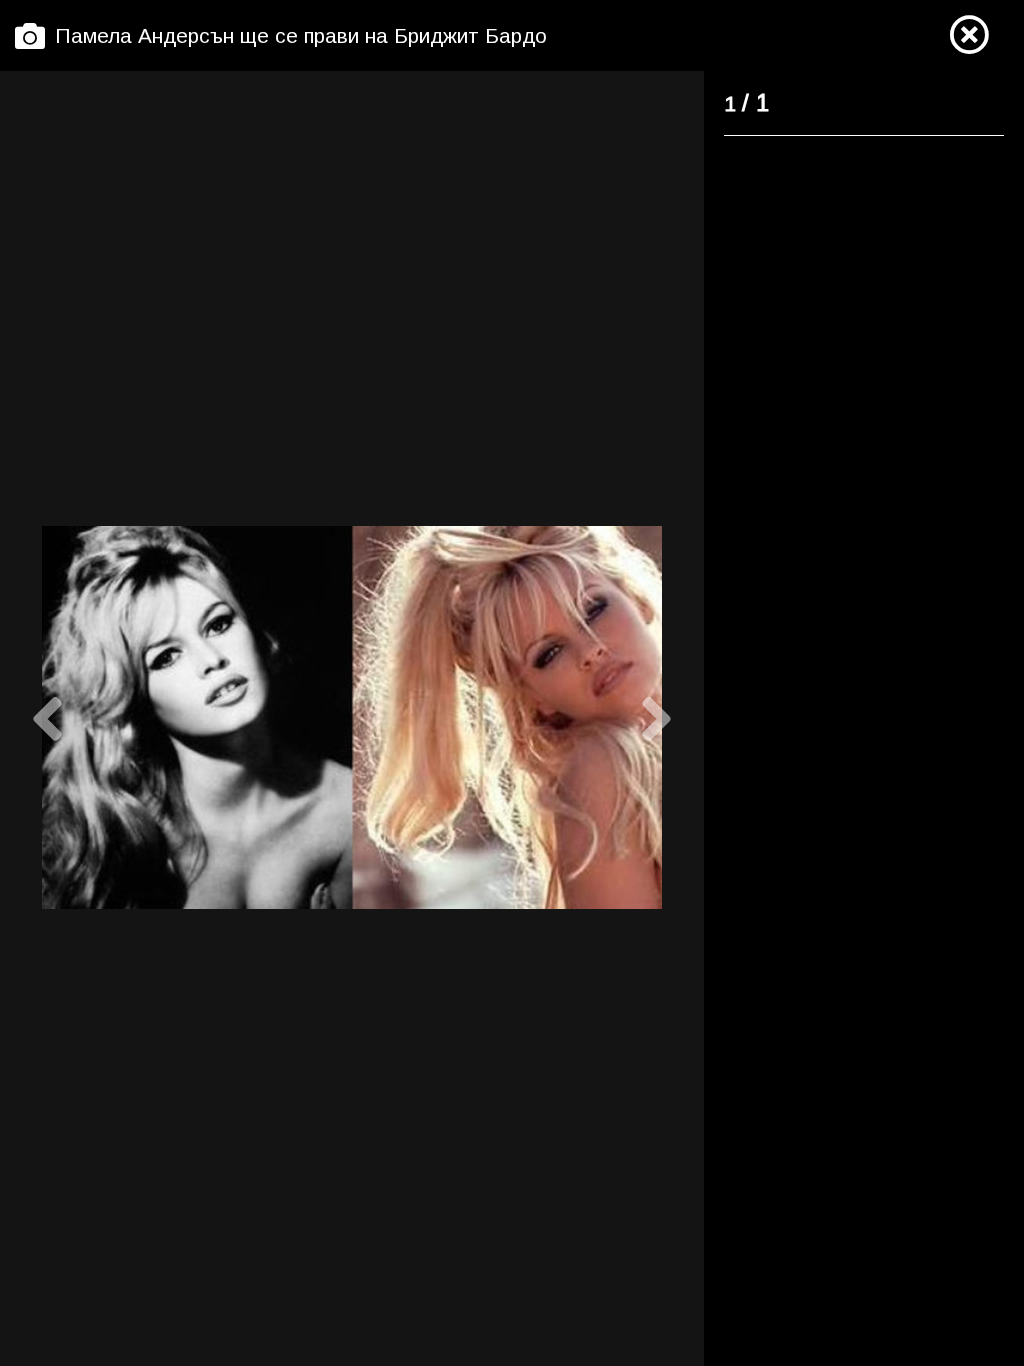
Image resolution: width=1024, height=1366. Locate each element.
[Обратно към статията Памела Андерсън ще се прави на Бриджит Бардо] (969, 36)
